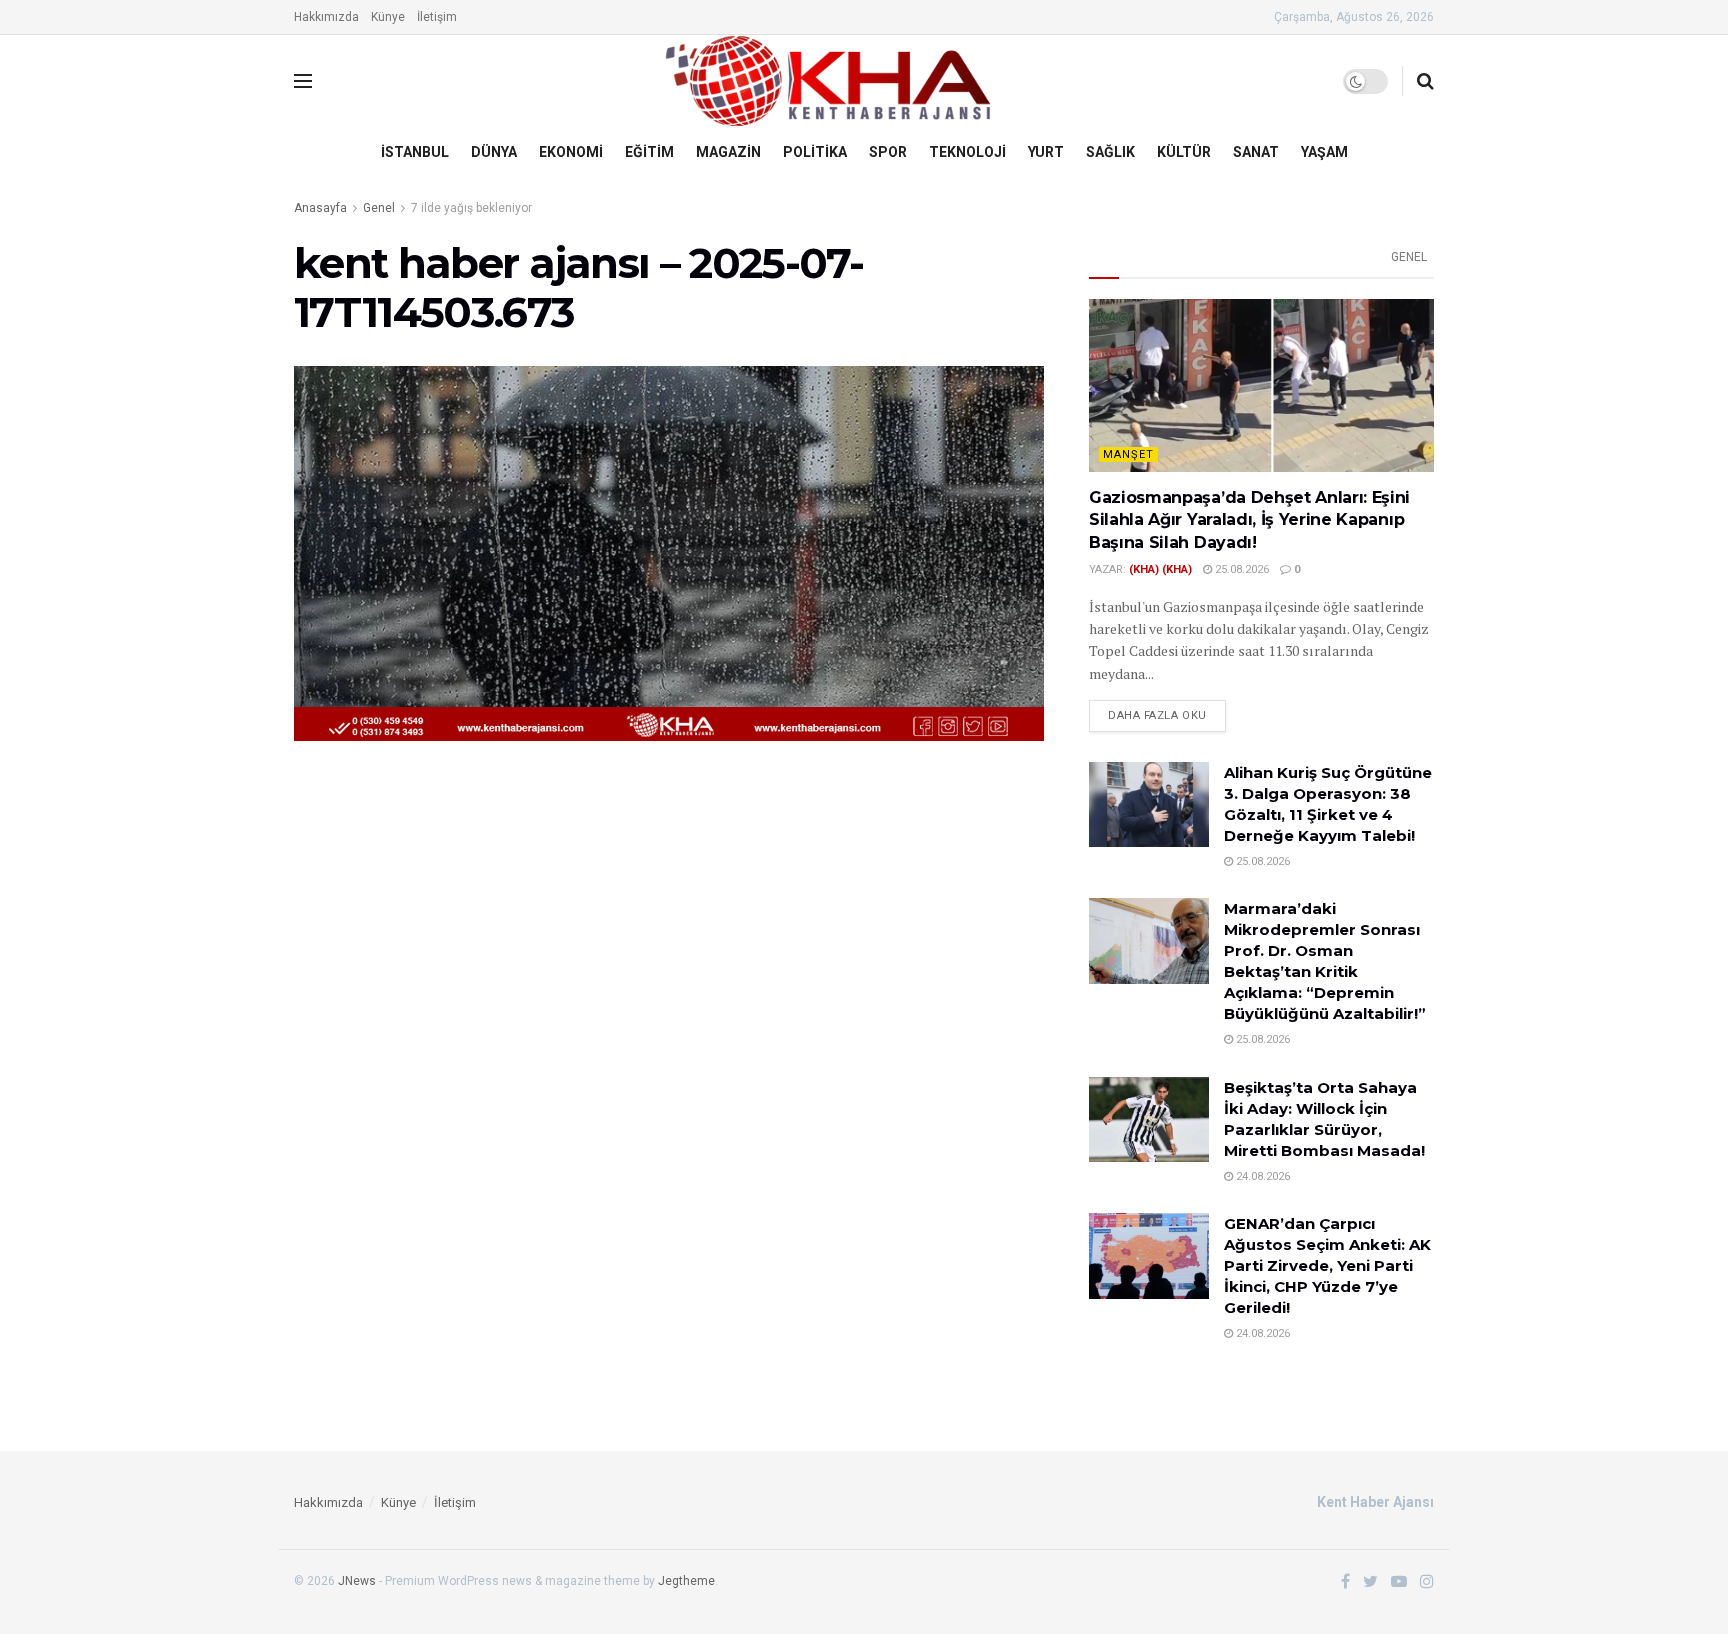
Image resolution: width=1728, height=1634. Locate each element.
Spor (888, 152)
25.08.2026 (1240, 569)
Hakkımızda (326, 17)
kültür (1184, 152)
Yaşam (1324, 152)
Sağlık (1110, 152)
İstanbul (415, 152)
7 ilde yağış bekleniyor (471, 208)
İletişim (437, 17)
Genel (379, 208)
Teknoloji (967, 152)
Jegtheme (686, 1581)
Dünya (494, 152)
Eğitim (649, 152)
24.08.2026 (1261, 1176)
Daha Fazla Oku (1157, 715)
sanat (1256, 152)
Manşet (1128, 454)
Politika (815, 152)
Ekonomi (571, 152)
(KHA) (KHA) (1160, 569)
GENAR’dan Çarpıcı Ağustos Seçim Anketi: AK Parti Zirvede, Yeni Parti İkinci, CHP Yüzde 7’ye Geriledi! (1327, 1265)
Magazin (728, 152)
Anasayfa (320, 208)
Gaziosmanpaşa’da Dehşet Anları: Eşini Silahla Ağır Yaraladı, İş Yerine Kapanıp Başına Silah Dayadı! (1249, 520)
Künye (388, 17)
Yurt (1046, 152)
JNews (357, 1581)
